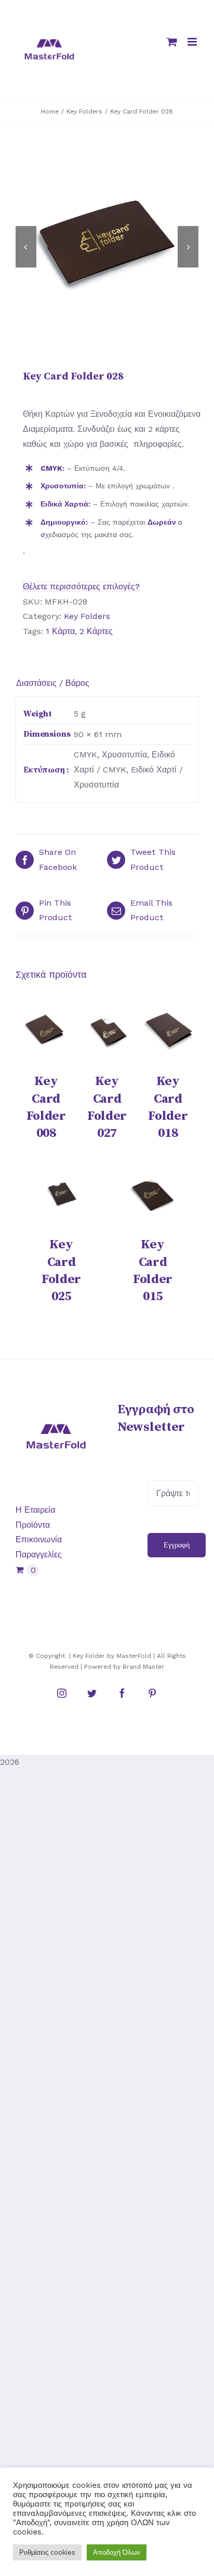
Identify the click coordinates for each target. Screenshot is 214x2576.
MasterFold (134, 1656)
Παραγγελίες (39, 1554)
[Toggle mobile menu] (193, 42)
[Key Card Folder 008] (46, 1031)
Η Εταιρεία (35, 1510)
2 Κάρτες (96, 631)
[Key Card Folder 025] (61, 1194)
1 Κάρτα (60, 631)
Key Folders (87, 616)
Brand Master (143, 1667)
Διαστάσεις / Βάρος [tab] (53, 683)
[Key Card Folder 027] (107, 1031)
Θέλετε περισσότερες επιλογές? (81, 587)
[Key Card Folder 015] (153, 1194)
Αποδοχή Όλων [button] (117, 2552)
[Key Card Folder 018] (168, 1031)
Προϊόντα (33, 1525)
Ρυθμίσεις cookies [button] (47, 2552)
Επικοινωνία (39, 1539)
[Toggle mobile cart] (172, 42)
